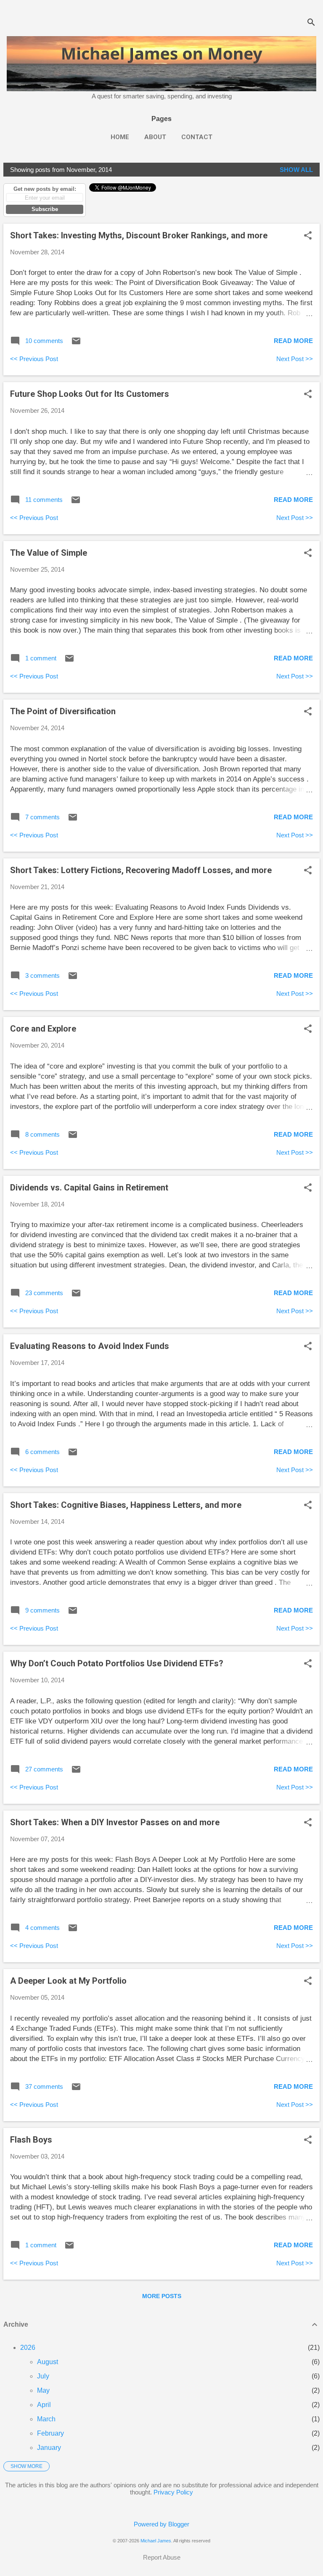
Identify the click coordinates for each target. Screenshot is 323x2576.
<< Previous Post (34, 359)
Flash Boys (31, 2140)
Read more (293, 341)
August (48, 2362)
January (49, 2448)
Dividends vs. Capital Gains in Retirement (89, 1188)
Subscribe (45, 209)
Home (120, 137)
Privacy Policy (173, 2492)
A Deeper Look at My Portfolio (68, 1981)
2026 (28, 2348)
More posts (162, 2296)
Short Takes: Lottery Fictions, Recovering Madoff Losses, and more (141, 870)
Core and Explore (43, 1029)
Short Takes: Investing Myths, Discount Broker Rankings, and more (139, 235)
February (50, 2433)
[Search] (311, 23)
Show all (296, 170)
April (44, 2405)
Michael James (156, 2541)
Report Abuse (162, 2557)
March (46, 2419)
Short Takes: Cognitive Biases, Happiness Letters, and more (126, 1505)
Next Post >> (295, 359)
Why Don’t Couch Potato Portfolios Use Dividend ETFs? (117, 1663)
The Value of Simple (49, 553)
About (155, 137)
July (43, 2376)
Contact (197, 137)
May (43, 2390)
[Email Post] (76, 344)
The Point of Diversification (63, 711)
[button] (308, 236)
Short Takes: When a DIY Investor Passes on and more (115, 1822)
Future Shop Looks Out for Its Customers (90, 394)
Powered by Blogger (161, 2524)
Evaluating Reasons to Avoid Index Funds (90, 1346)
